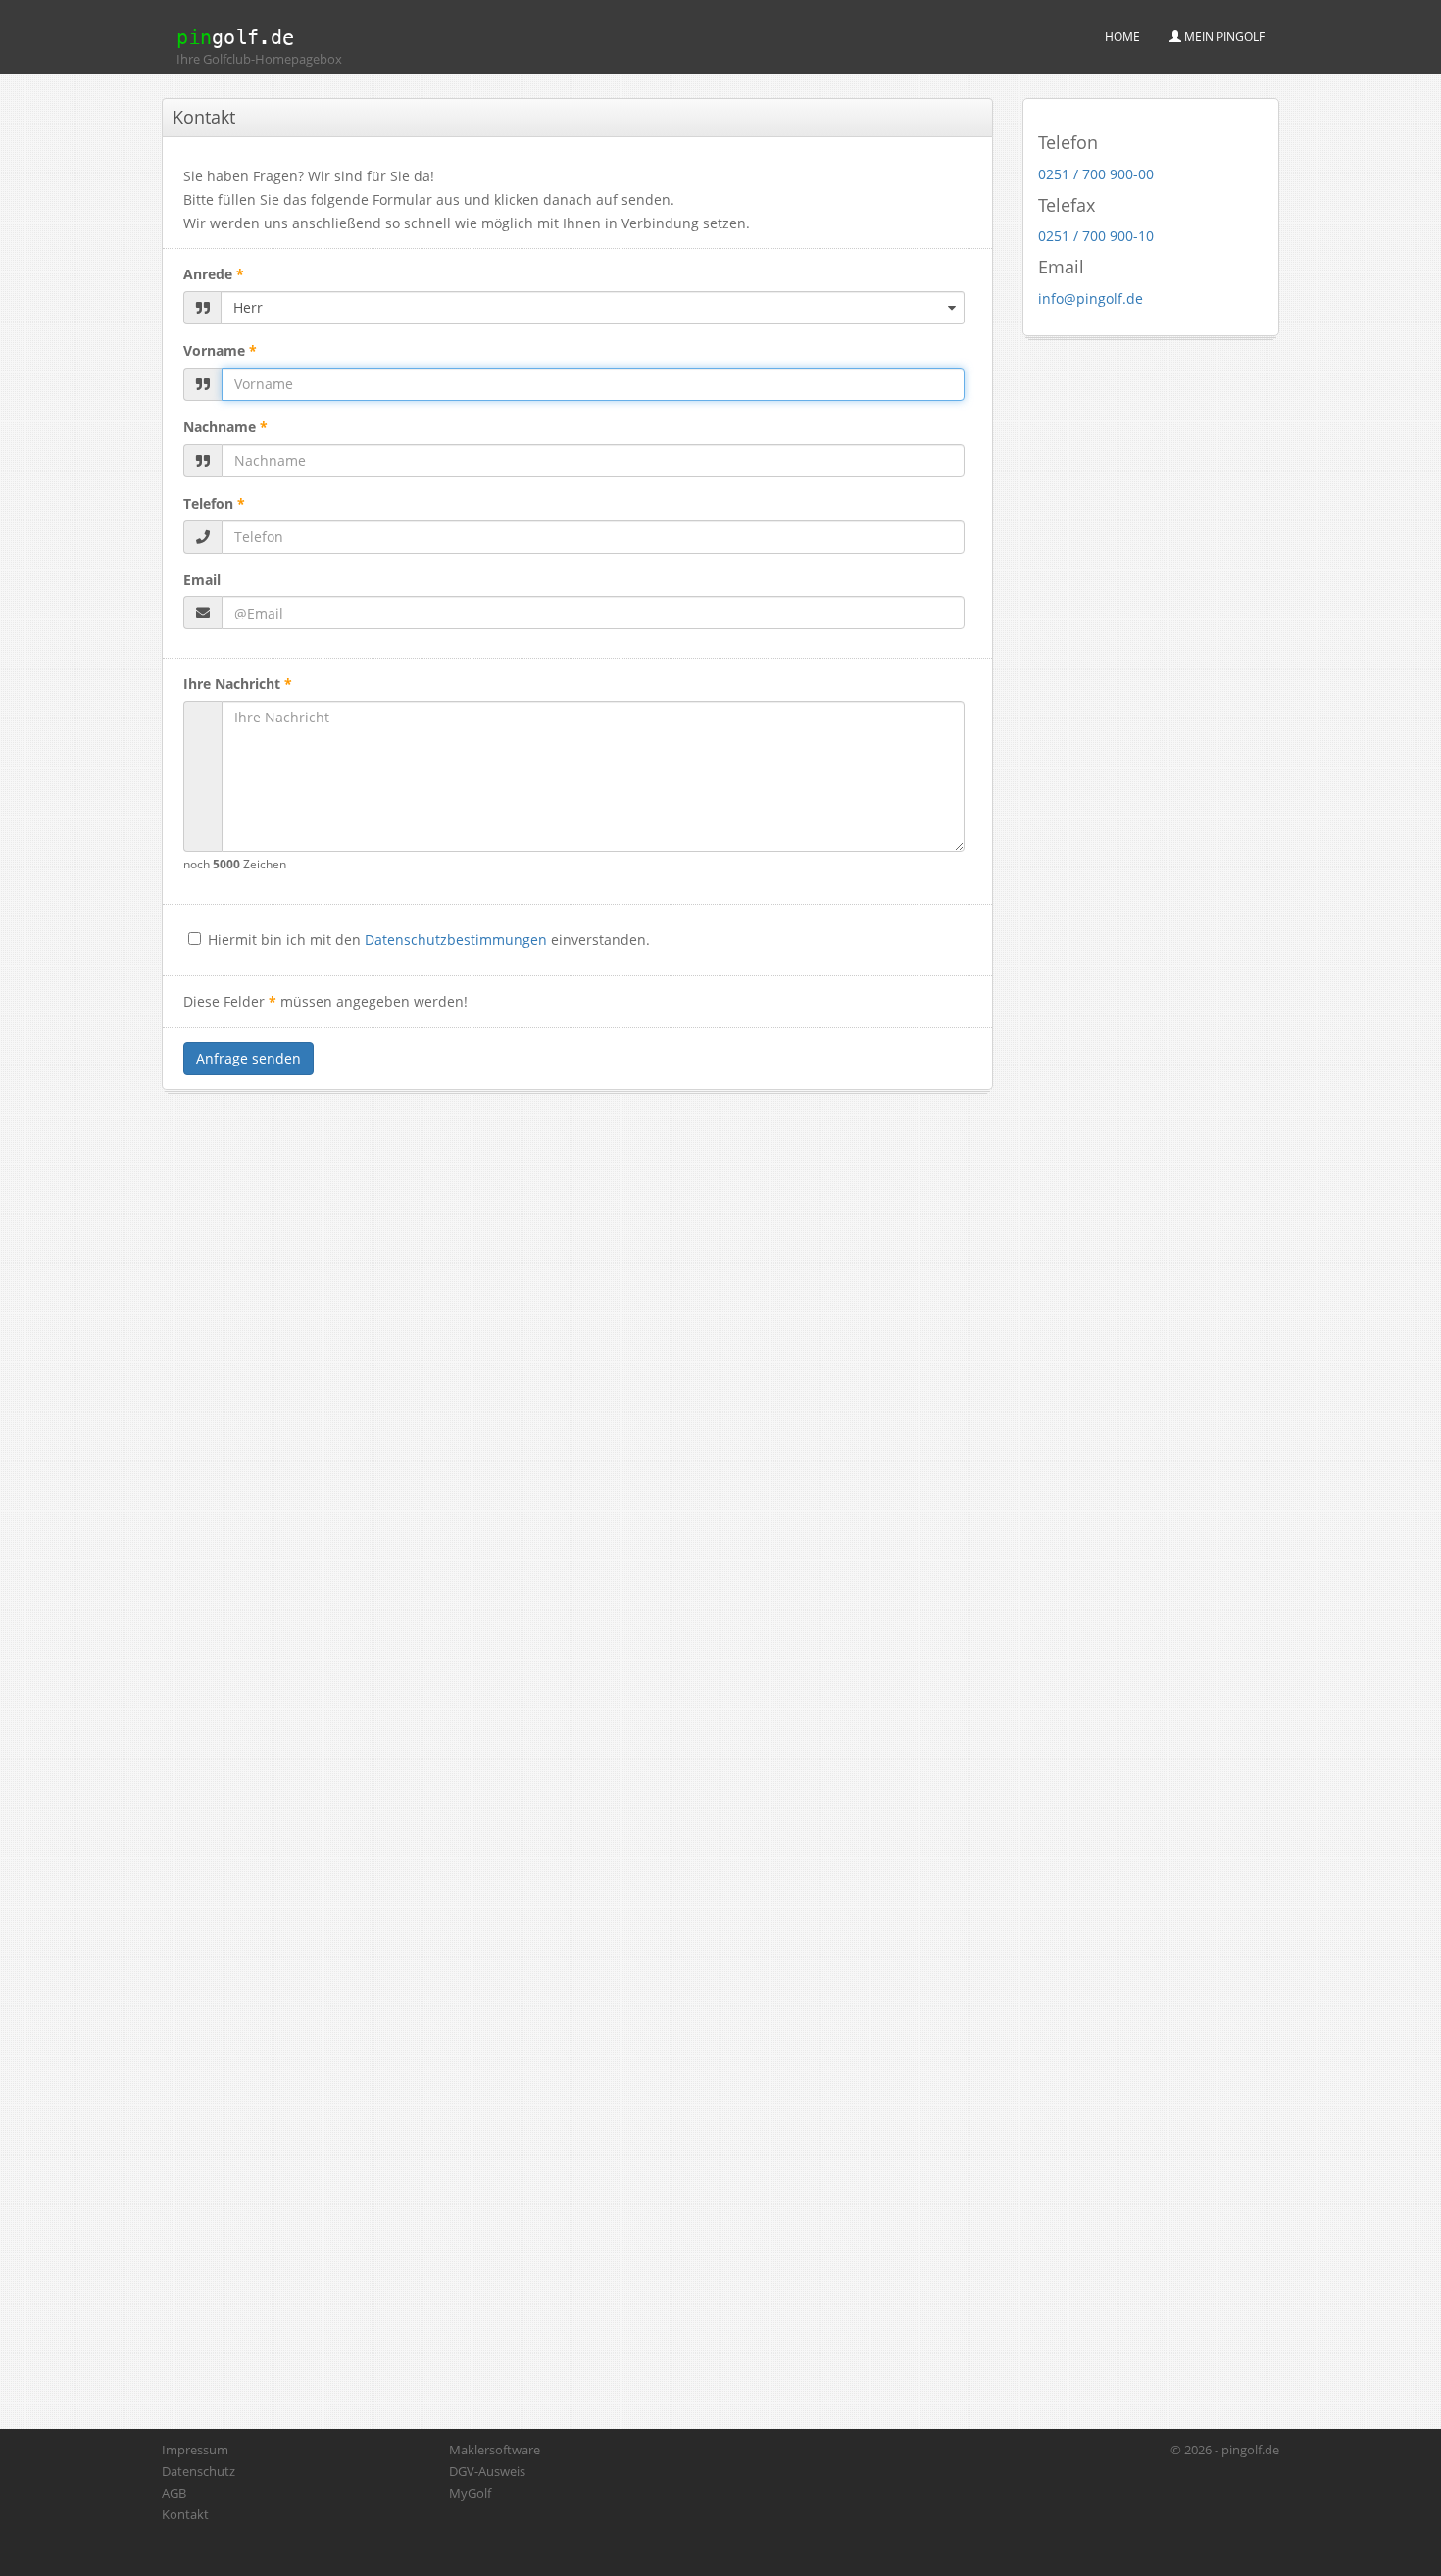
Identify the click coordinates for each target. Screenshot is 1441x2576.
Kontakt (185, 2514)
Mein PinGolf (1223, 37)
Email (202, 580)
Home (1122, 37)
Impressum (195, 2450)
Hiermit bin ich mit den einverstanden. (429, 940)
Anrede (214, 274)
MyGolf (470, 2493)
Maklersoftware (495, 2450)
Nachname (225, 427)
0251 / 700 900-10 (1096, 236)
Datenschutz (199, 2471)
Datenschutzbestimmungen (456, 940)
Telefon (214, 503)
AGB (174, 2493)
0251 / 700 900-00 (1096, 174)
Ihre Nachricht (238, 684)
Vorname (220, 350)
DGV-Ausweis (487, 2471)
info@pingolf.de (1091, 298)
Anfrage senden (248, 1058)
